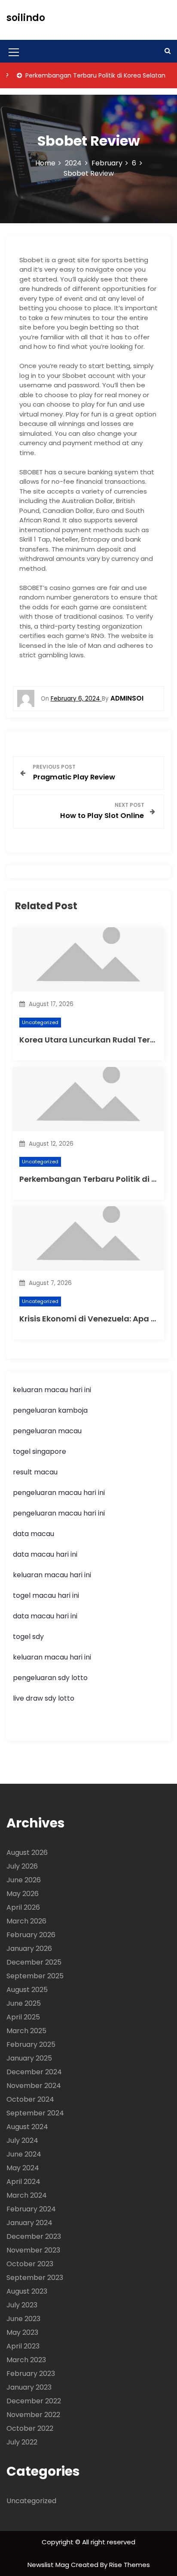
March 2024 (27, 2195)
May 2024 (23, 2168)
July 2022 (22, 2442)
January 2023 (29, 2387)
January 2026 (29, 1948)
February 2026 (31, 1935)
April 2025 (23, 2017)
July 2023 (22, 2305)
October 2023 (30, 2264)
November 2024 (34, 2086)
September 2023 (35, 2278)
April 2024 (23, 2182)
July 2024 (22, 2140)
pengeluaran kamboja (50, 1410)
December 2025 (34, 1962)
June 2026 (24, 1880)
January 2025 (29, 2058)
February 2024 (31, 2209)
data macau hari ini (45, 1616)
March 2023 (26, 2360)
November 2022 (33, 2415)
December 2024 (34, 2072)
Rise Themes (130, 2565)
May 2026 (23, 1894)
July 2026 (22, 1866)
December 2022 (34, 2401)
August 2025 (27, 1990)
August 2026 (27, 1853)
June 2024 (24, 2154)
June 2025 (24, 2003)
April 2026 (23, 1907)
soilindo (26, 18)
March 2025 (26, 2031)
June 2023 (23, 2319)
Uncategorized (40, 1022)
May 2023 (22, 2332)
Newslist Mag (49, 2565)
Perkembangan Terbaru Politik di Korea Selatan (81, 75)
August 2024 (27, 2127)
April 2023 (23, 2346)
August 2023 (27, 2291)
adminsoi (127, 698)
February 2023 (31, 2374)
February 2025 (31, 2044)
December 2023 (34, 2236)
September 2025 (35, 1976)
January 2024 (29, 2223)
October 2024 (30, 2099)
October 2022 (30, 2428)
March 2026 (26, 1921)
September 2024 (35, 2113)
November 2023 (33, 2250)
